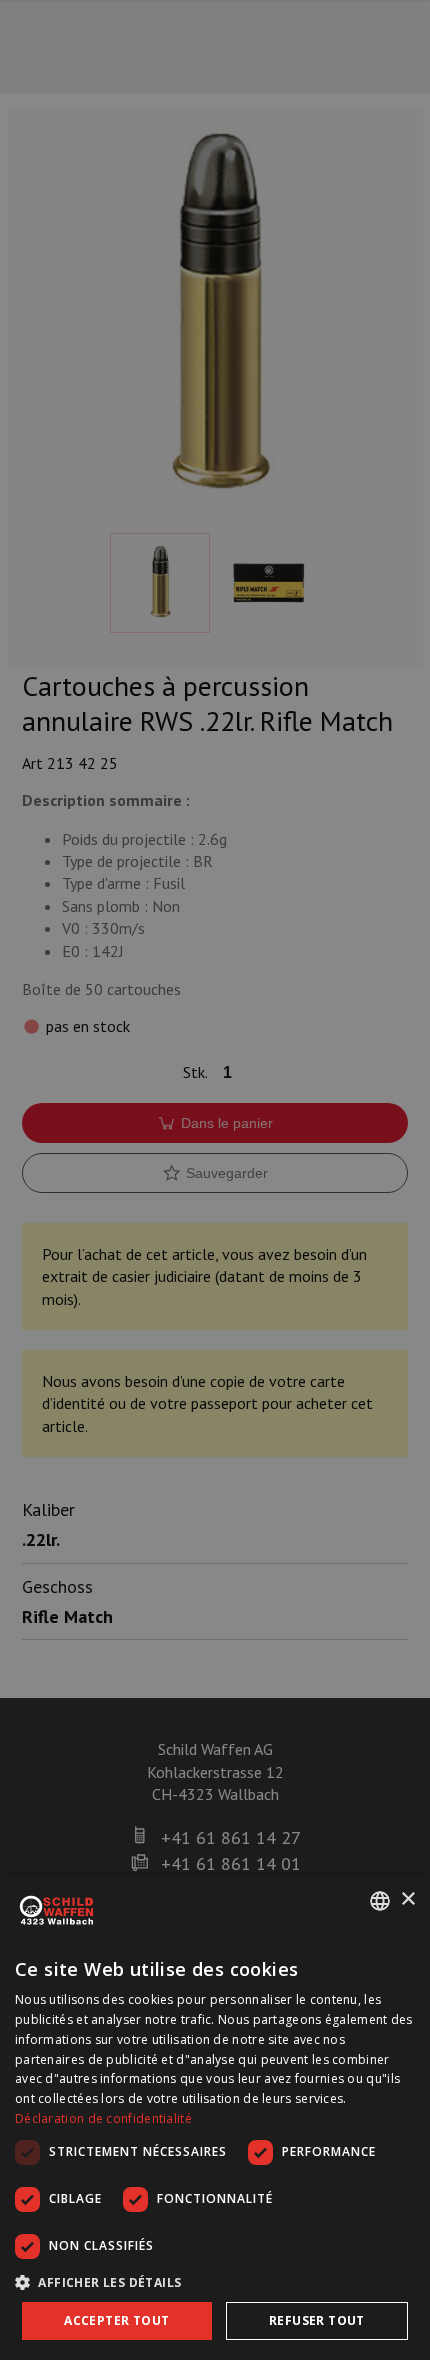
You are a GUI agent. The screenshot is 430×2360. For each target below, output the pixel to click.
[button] (215, 2282)
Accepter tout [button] (116, 2320)
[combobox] (380, 1901)
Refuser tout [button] (317, 2320)
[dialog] (215, 2118)
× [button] (407, 1899)
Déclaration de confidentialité (103, 2118)
